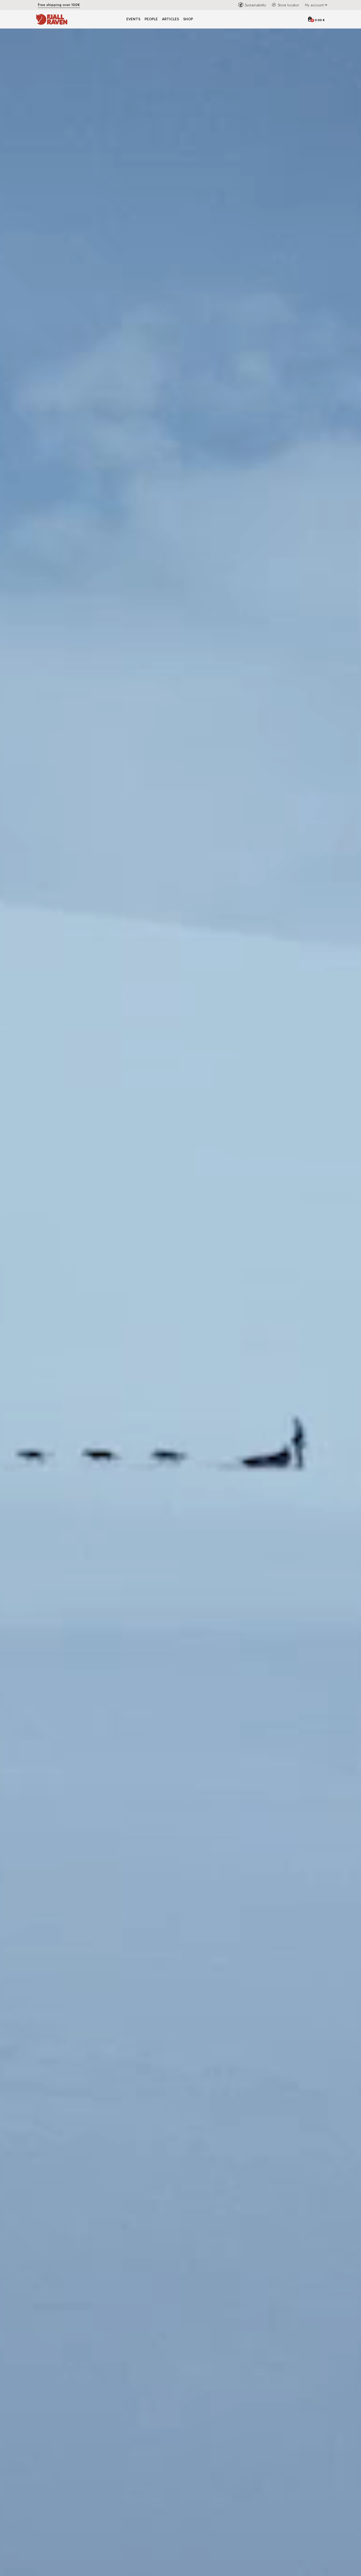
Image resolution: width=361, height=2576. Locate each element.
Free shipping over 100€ (59, 5)
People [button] (151, 19)
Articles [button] (170, 19)
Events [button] (133, 19)
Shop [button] (188, 19)
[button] (315, 5)
